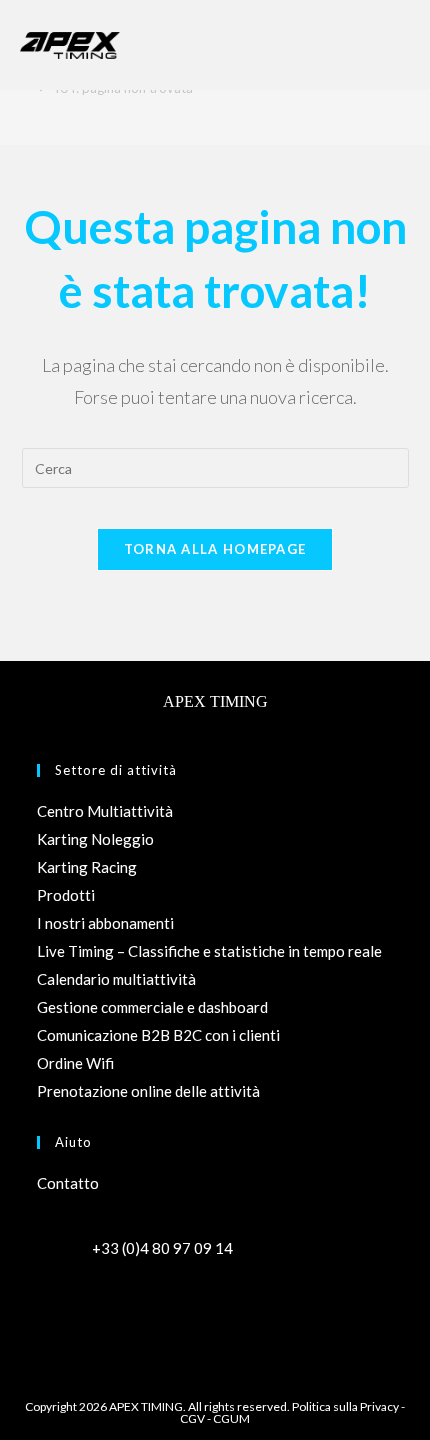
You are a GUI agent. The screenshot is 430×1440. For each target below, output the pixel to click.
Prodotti (66, 895)
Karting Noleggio (95, 839)
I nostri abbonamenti (105, 923)
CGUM (231, 1418)
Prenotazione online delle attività (148, 1091)
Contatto (68, 1183)
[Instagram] (91, 1306)
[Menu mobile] (400, 44)
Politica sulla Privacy (345, 1406)
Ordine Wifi (75, 1063)
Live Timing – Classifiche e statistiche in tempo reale (209, 951)
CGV (192, 1418)
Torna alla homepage (215, 549)
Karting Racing (87, 867)
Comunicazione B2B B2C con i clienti (158, 1035)
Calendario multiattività (116, 979)
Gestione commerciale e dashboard (152, 1007)
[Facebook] (55, 1306)
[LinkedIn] (127, 1306)
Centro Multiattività (105, 811)
